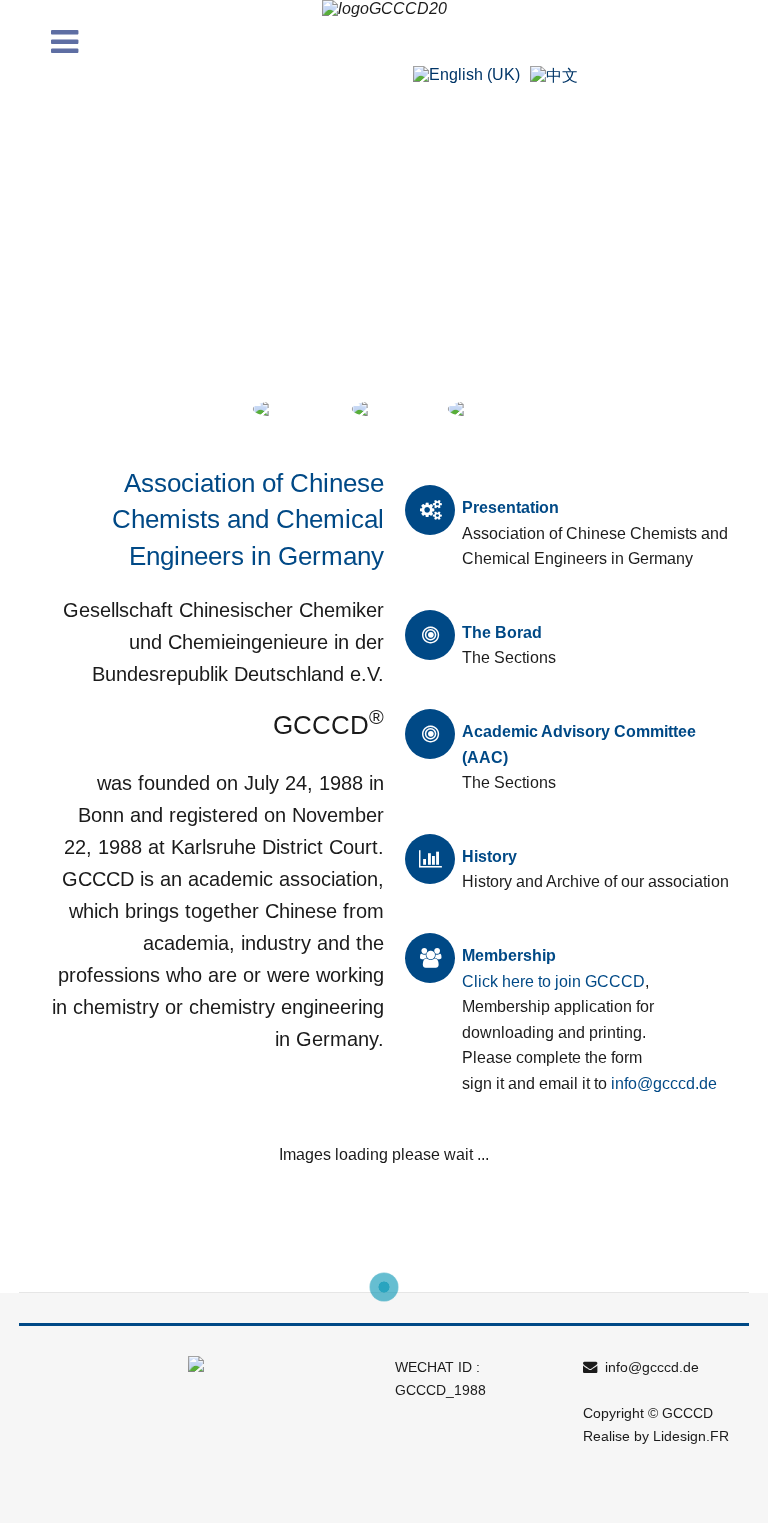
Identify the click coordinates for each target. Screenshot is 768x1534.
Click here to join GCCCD (553, 981)
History (489, 856)
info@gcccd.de (664, 1083)
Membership (509, 955)
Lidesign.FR (691, 1436)
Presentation (510, 507)
